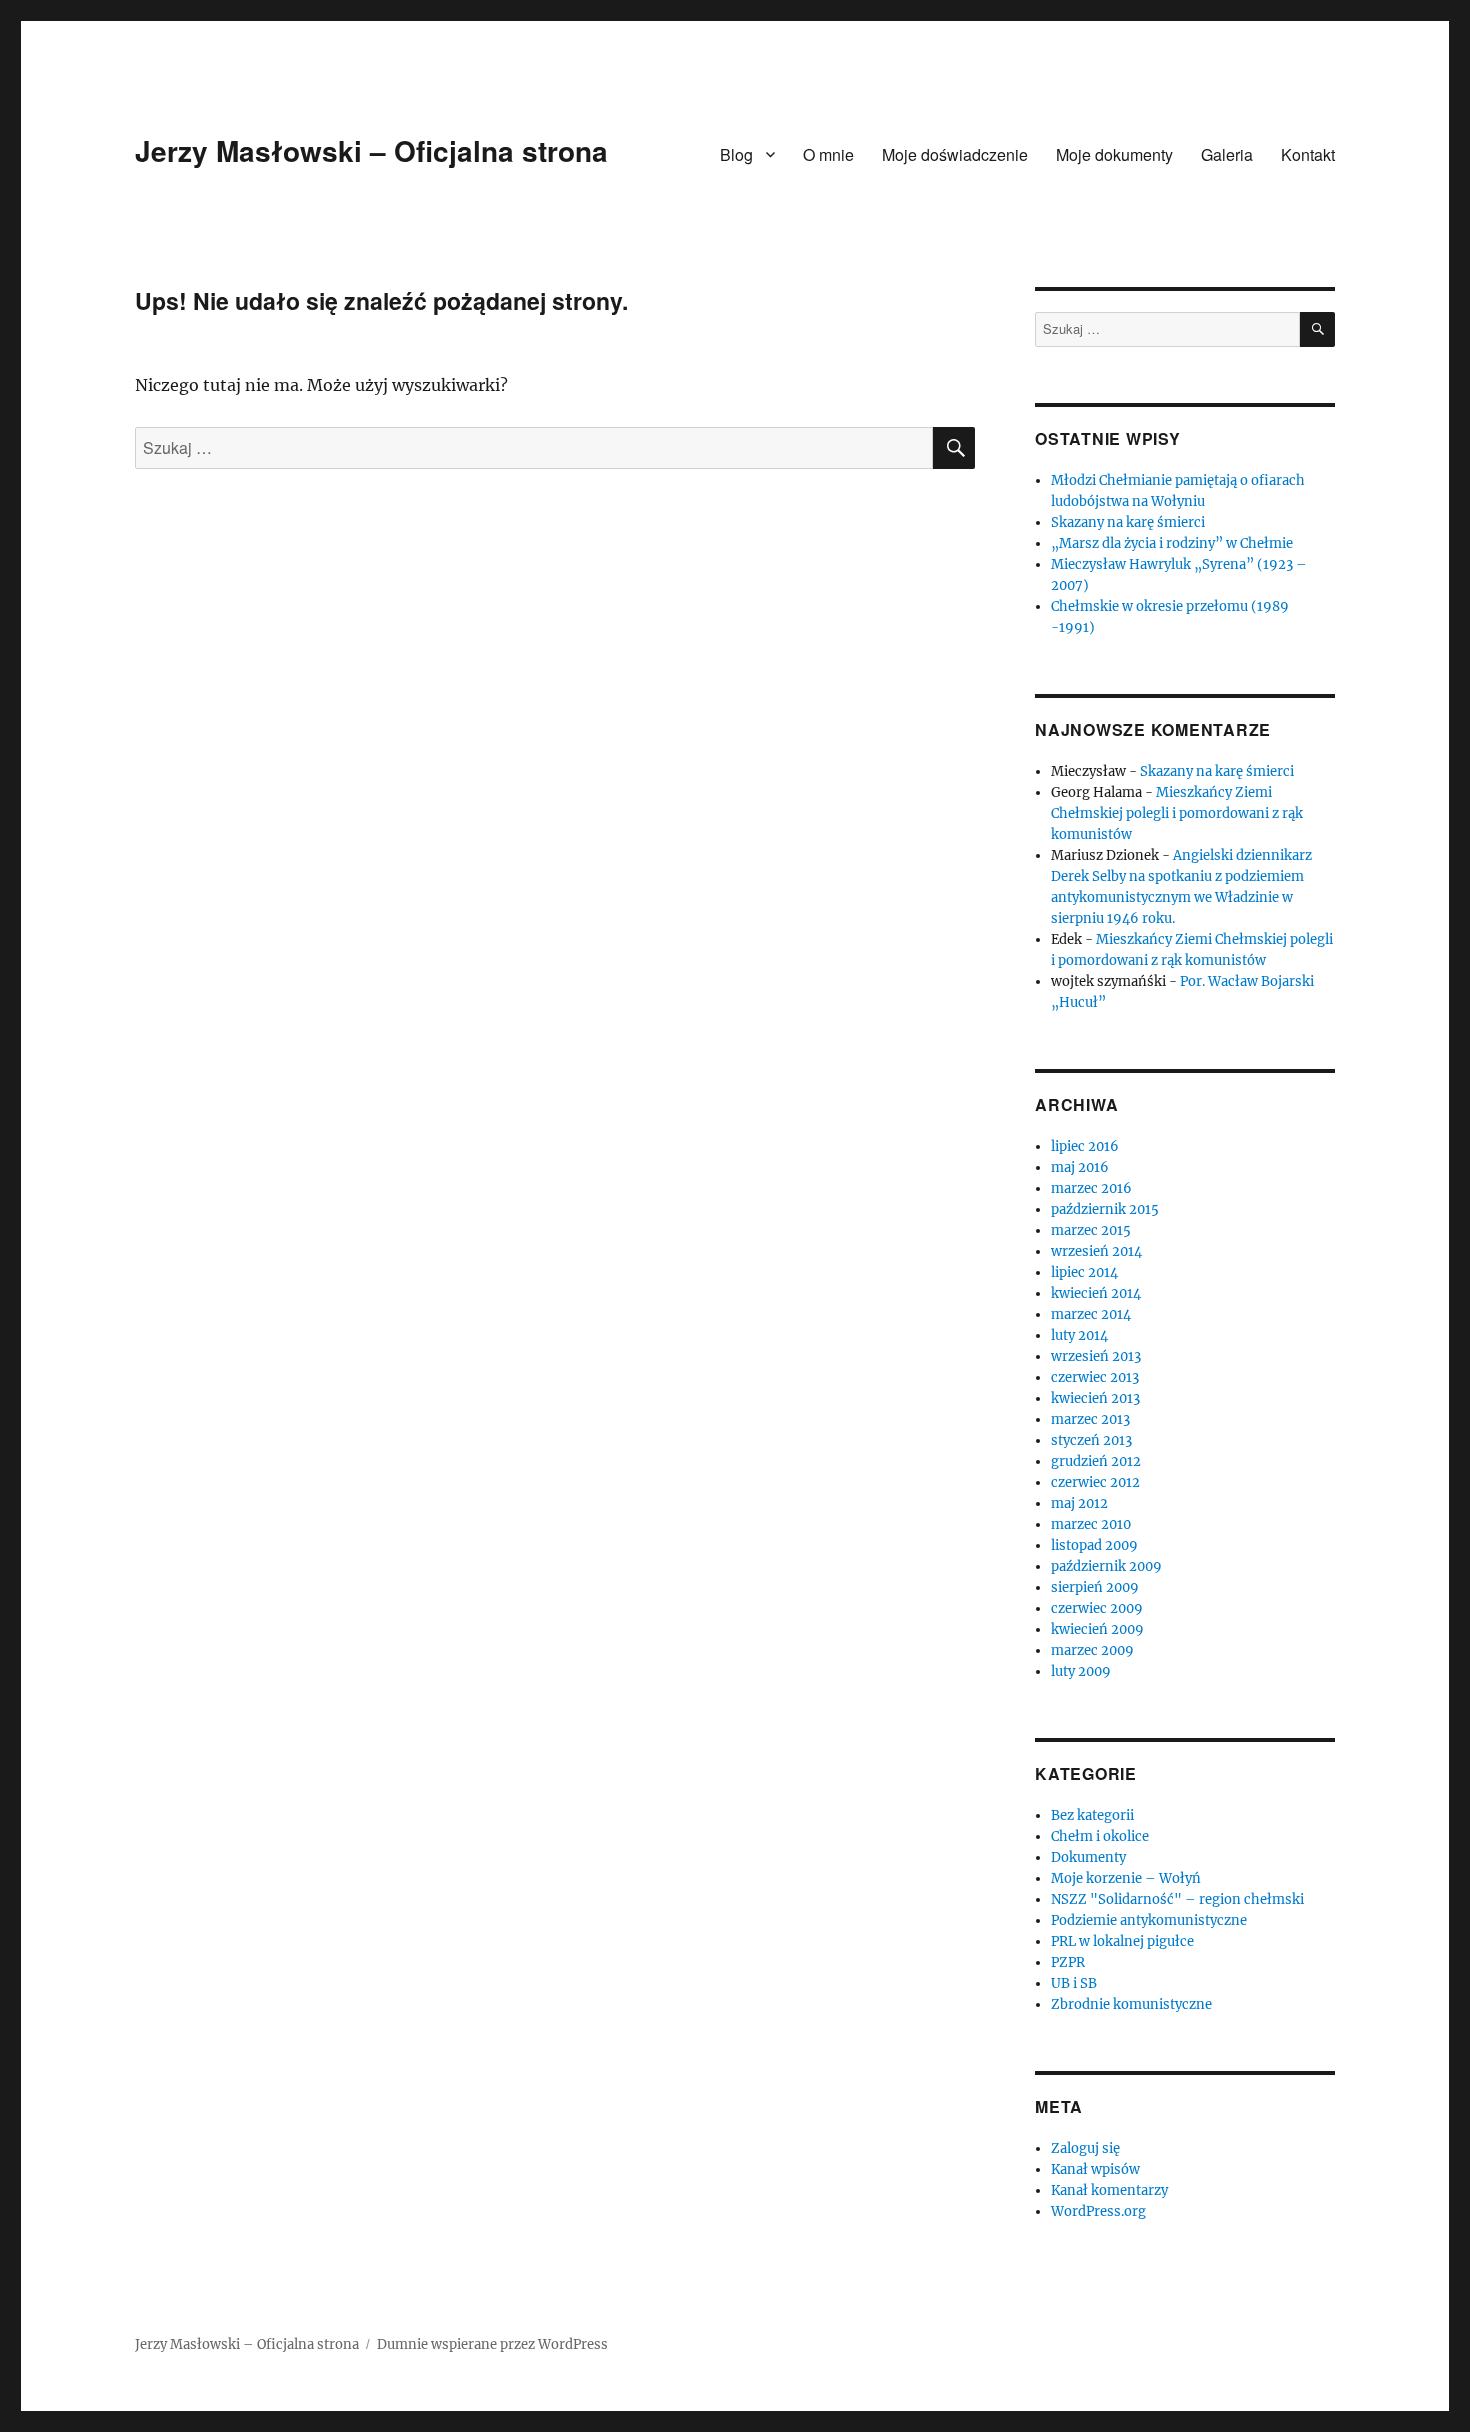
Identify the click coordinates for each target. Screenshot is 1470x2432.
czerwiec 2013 (1095, 1377)
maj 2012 (1079, 1503)
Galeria (1227, 154)
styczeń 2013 (1091, 1440)
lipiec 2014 (1084, 1272)
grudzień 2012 (1096, 1461)
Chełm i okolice (1100, 1836)
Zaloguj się (1085, 2148)
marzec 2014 (1091, 1314)
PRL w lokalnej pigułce (1122, 1941)
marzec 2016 (1091, 1188)
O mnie (828, 154)
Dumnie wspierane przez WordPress (492, 2344)
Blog (736, 154)
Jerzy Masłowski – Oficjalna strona (371, 150)
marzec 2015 (1091, 1230)
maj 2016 (1080, 1167)
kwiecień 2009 (1097, 1629)
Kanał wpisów (1095, 2169)
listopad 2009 (1094, 1545)
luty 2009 (1081, 1671)
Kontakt (1308, 154)
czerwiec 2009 (1097, 1608)
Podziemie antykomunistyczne (1149, 1920)
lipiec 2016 (1085, 1146)
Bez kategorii (1092, 1815)
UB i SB (1074, 1983)
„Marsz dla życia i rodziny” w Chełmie (1172, 543)
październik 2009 (1106, 1566)
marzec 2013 (1090, 1419)
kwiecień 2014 (1096, 1293)
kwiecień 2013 (1095, 1398)
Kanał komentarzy (1109, 2190)
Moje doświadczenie (955, 154)
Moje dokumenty (1114, 154)
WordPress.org (1098, 2211)
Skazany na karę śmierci (1128, 522)
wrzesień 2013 (1096, 1356)
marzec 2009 (1092, 1650)
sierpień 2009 (1095, 1587)
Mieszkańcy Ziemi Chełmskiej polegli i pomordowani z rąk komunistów (1177, 813)
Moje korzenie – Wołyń (1126, 1878)
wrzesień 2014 (1096, 1251)
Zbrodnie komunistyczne (1131, 2004)
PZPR (1068, 1962)
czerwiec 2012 (1095, 1482)
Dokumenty (1088, 1857)
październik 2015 (1105, 1209)
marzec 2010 (1091, 1524)
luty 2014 (1079, 1335)
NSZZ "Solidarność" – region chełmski (1177, 1899)
